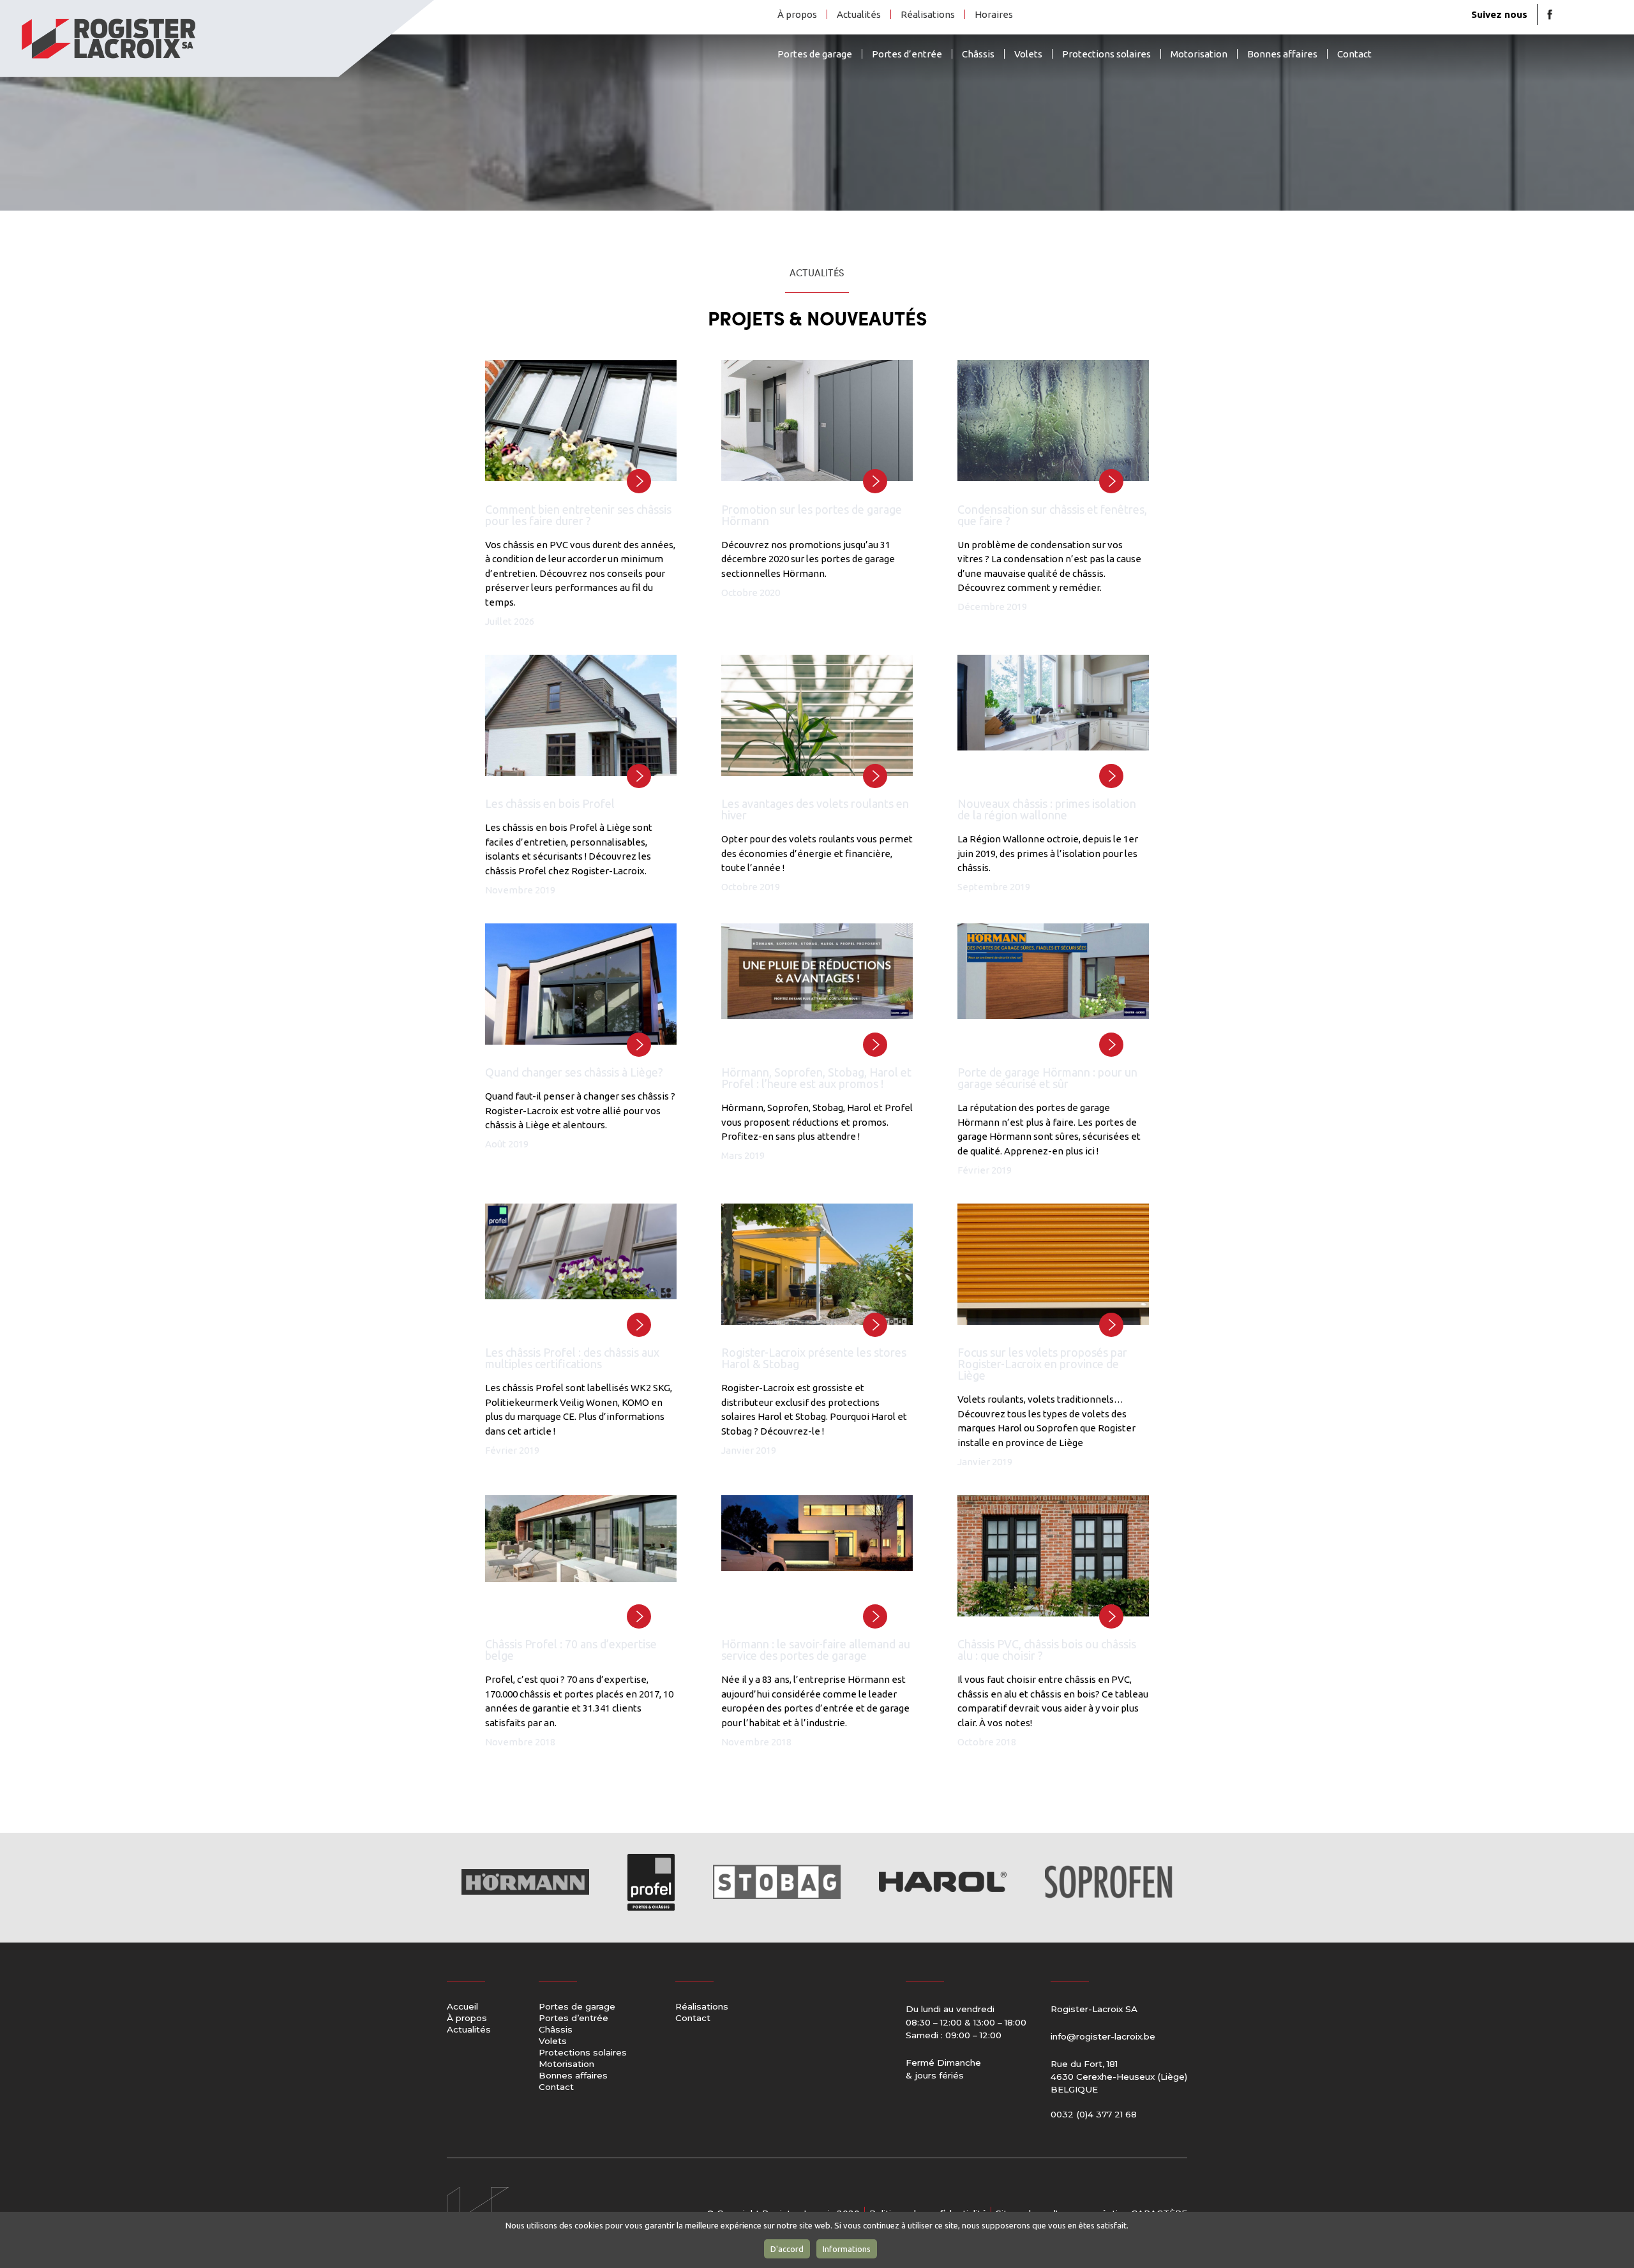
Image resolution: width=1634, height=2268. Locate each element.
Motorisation (1199, 54)
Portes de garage (815, 54)
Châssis (978, 54)
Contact (1354, 54)
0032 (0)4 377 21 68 (1094, 2114)
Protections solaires (1106, 54)
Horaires (994, 14)
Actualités (859, 14)
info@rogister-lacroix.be (1103, 2036)
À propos (797, 14)
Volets (1028, 54)
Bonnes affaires (1282, 54)
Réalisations (928, 14)
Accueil (462, 2007)
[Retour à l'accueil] (217, 39)
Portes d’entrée (907, 54)
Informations (847, 2249)
